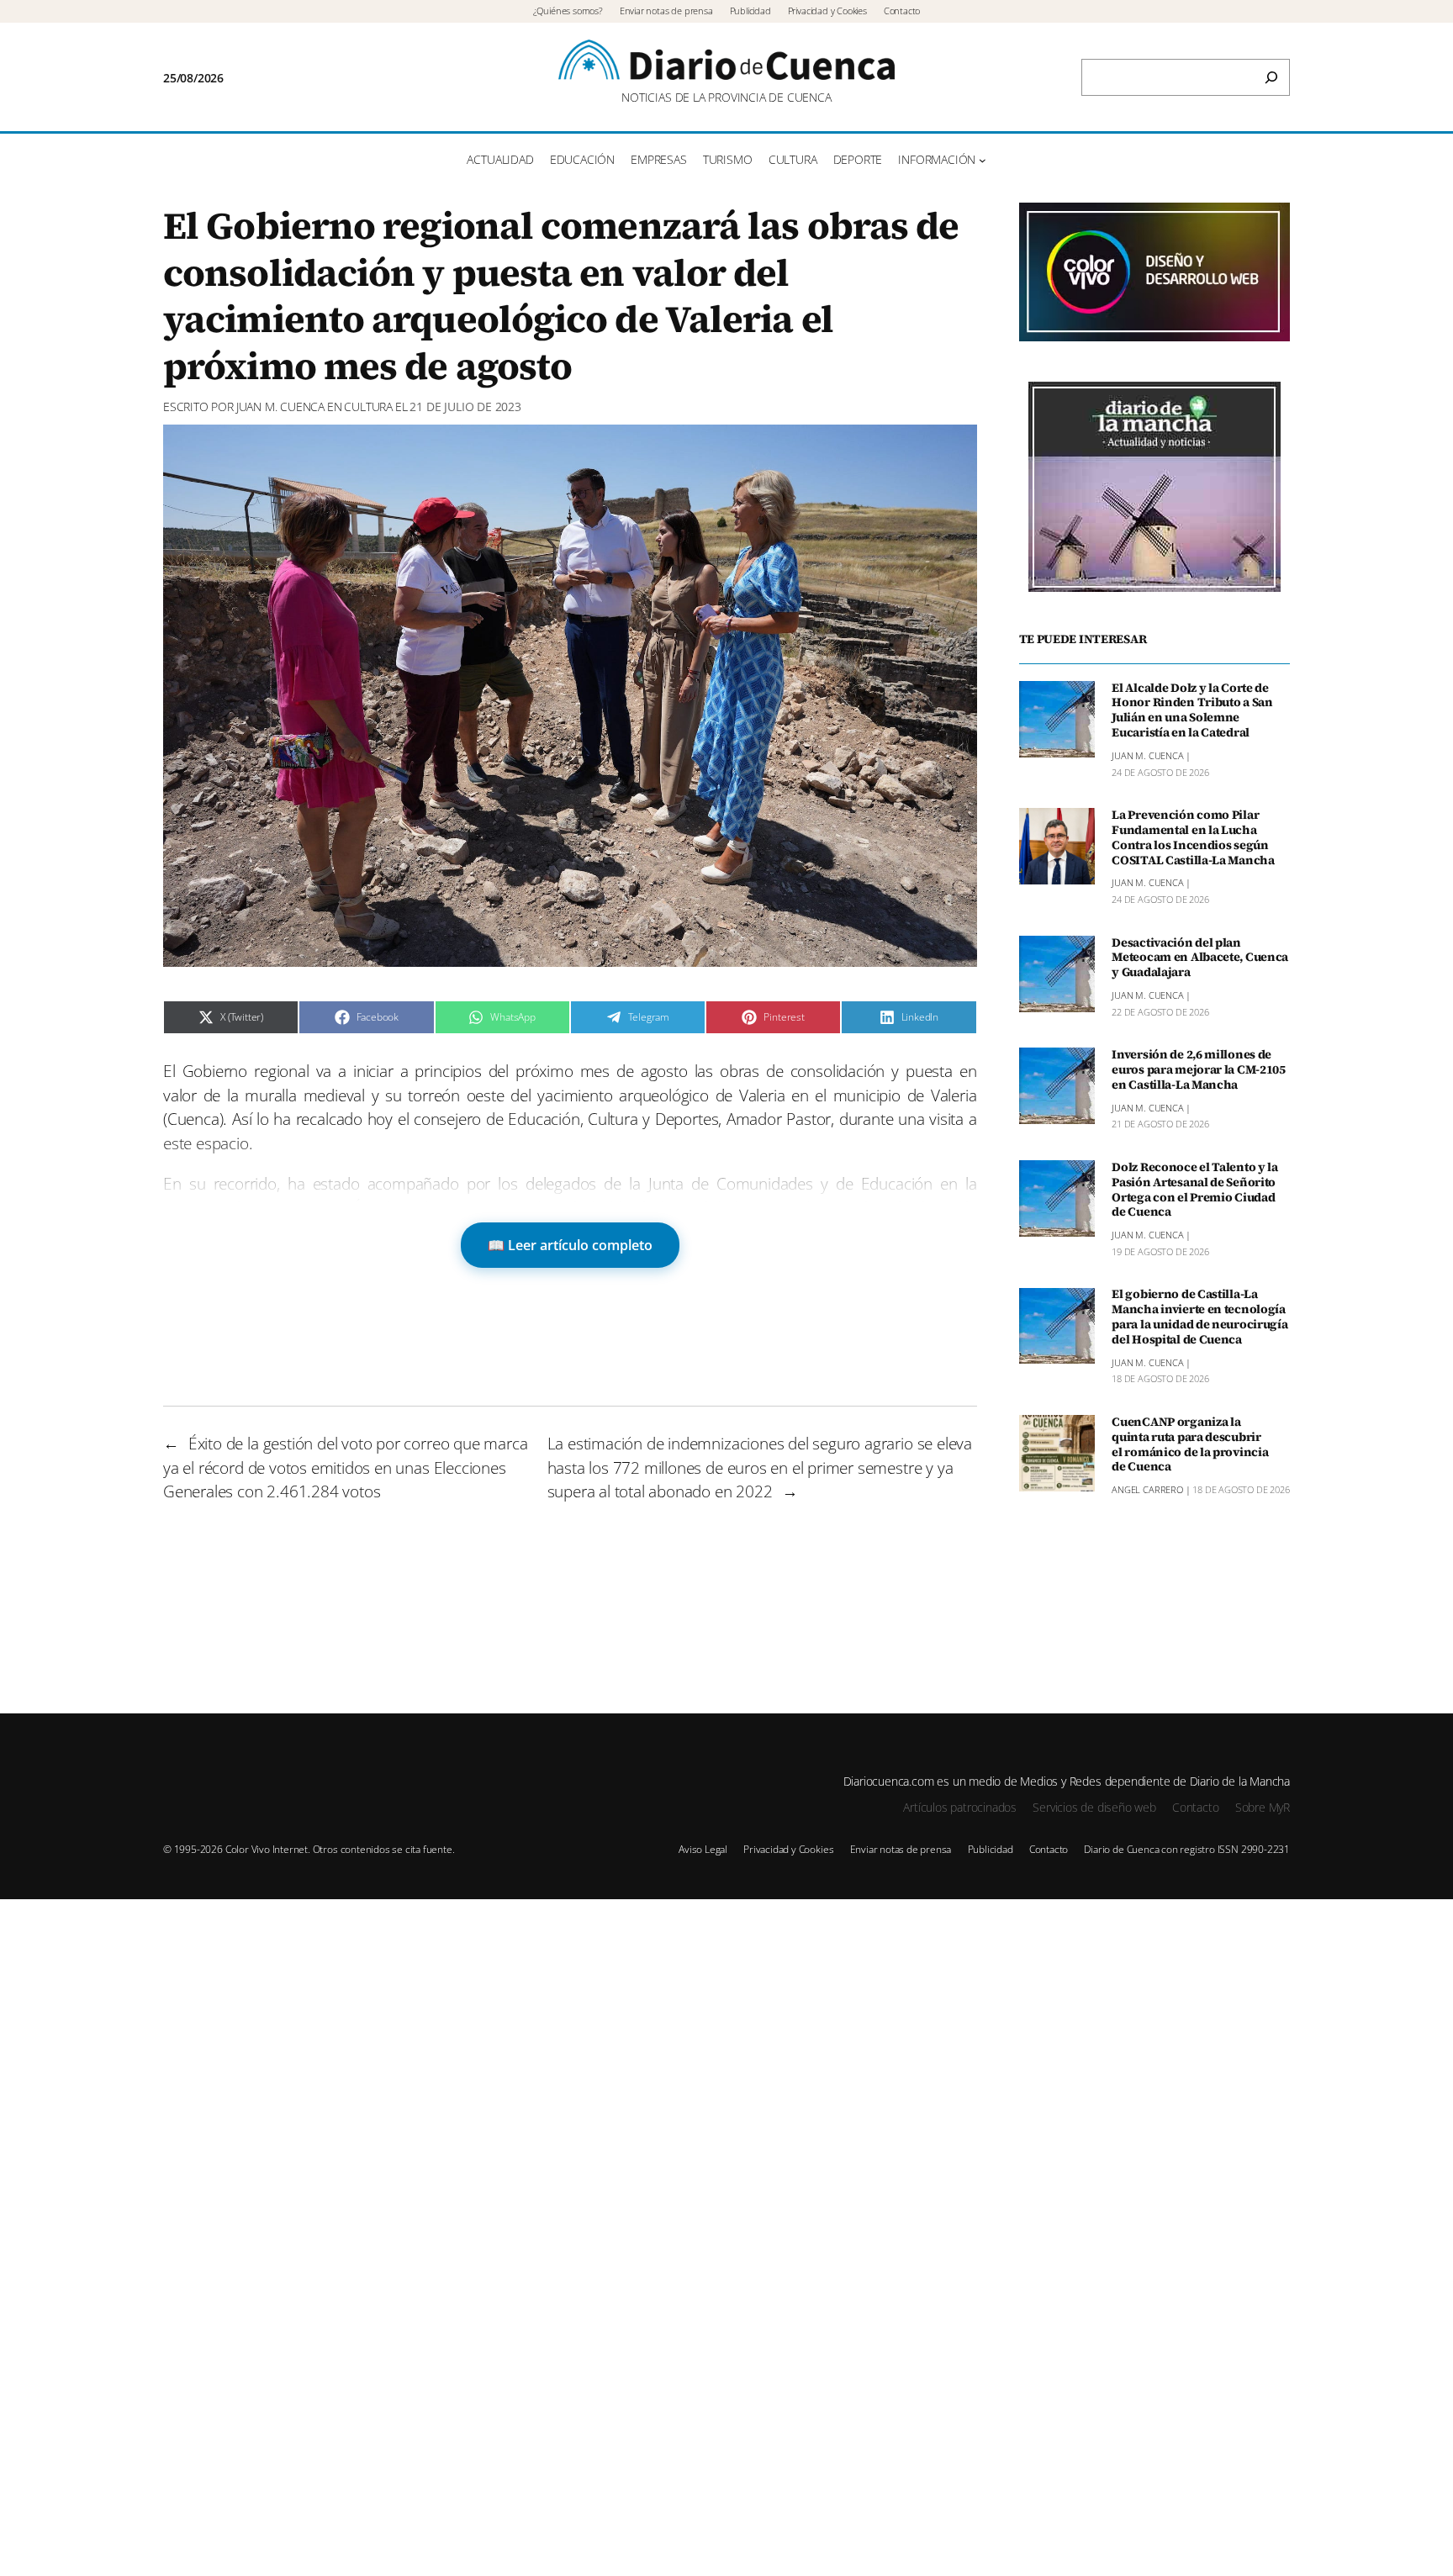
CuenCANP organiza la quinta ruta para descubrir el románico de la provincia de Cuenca (1190, 1445)
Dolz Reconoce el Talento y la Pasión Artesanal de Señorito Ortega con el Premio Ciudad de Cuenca (1195, 1190)
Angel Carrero (1147, 1490)
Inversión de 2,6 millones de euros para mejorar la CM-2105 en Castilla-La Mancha (1199, 1070)
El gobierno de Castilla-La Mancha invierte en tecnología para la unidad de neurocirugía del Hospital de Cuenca (1199, 1318)
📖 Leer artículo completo (570, 1245)
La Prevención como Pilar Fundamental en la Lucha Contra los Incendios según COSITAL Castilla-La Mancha (1193, 838)
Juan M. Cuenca (280, 406)
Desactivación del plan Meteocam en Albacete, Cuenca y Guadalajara (1200, 958)
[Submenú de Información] (983, 160)
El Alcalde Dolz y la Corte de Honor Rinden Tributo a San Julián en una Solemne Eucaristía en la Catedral (1192, 711)
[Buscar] (1271, 77)
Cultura (368, 406)
